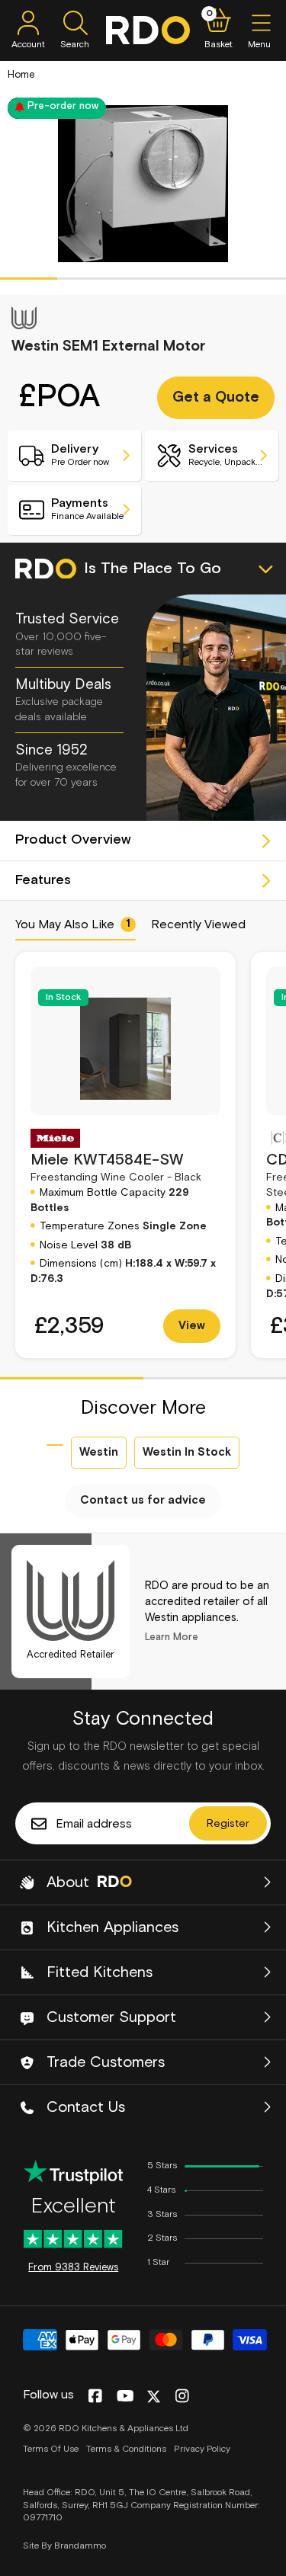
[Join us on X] (154, 2397)
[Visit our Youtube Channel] (125, 2397)
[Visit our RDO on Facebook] (95, 2397)
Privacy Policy (202, 2449)
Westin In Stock (187, 1452)
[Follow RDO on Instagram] (182, 2397)
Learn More (172, 1637)
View (192, 1326)
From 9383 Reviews (73, 2268)
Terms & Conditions (126, 2449)
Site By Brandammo (64, 2546)
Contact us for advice (143, 1500)
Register (228, 1824)
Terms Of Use (51, 2449)
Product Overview (73, 840)
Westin (99, 1452)
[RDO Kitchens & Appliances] (148, 30)
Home (21, 75)
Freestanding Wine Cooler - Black (116, 1168)
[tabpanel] (143, 184)
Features (43, 880)
